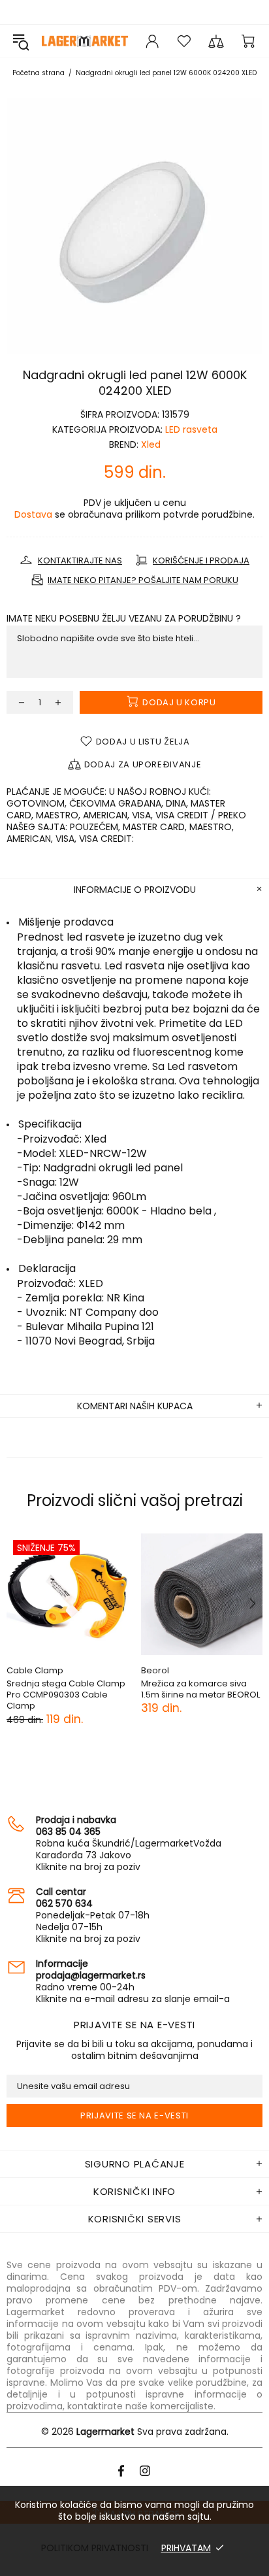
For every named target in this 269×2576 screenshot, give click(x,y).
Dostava (33, 514)
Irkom (190, 1670)
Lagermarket (85, 41)
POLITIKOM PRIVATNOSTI (95, 2548)
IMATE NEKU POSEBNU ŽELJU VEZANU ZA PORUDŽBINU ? (124, 618)
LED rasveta (191, 429)
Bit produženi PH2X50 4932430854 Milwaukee (95, 1689)
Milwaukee (67, 1670)
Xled (151, 444)
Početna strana (39, 73)
